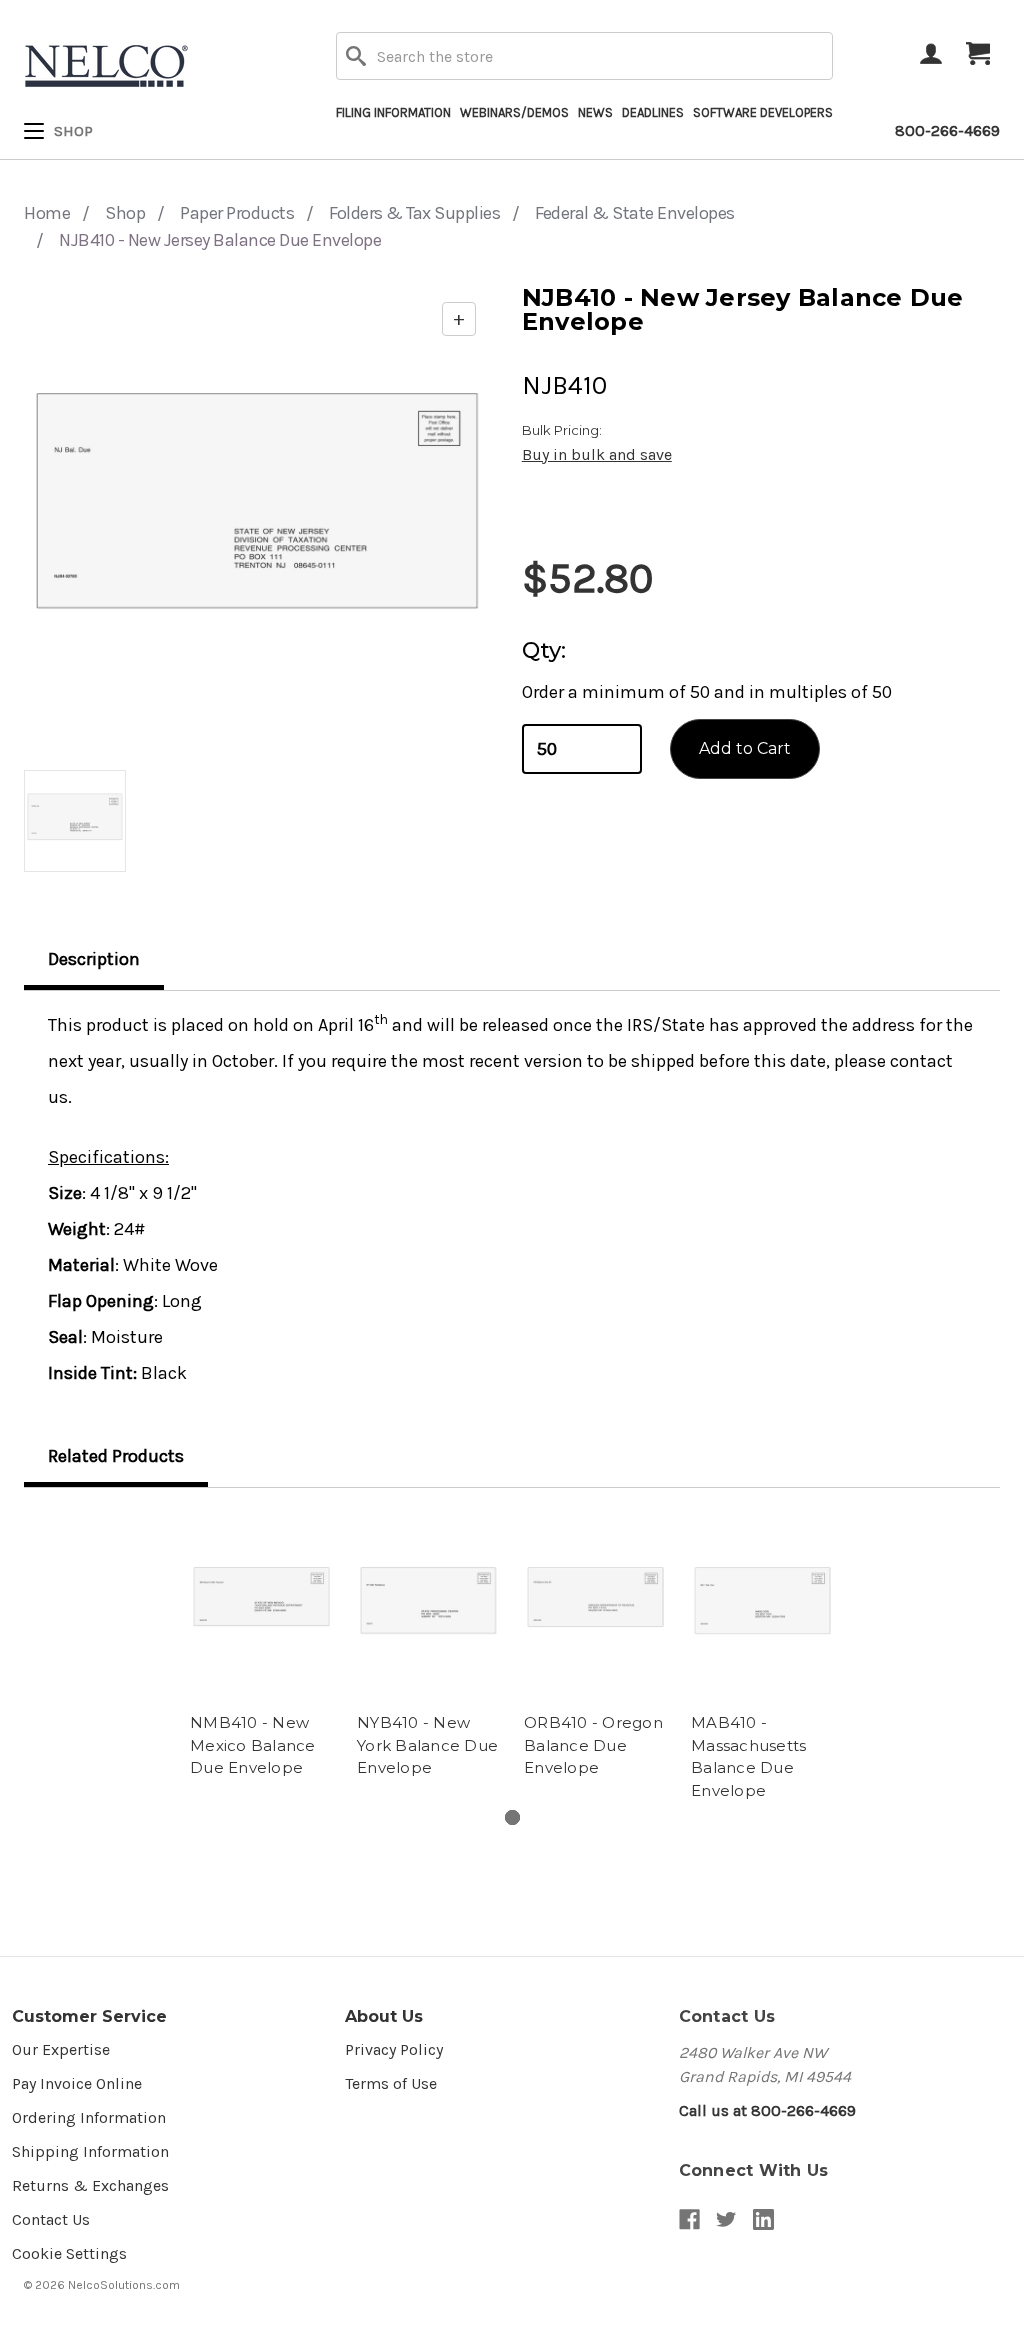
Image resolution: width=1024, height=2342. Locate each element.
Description (94, 959)
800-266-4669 (947, 130)
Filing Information (393, 112)
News (595, 112)
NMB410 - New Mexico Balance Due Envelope (253, 1745)
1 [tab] (512, 1817)
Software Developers (763, 112)
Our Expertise (61, 2049)
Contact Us (51, 2219)
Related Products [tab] (116, 1456)
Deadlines (653, 112)
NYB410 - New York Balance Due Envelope (427, 1745)
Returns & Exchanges (90, 2185)
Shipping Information (90, 2151)
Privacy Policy (394, 2049)
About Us (384, 2016)
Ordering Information (89, 2117)
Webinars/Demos (514, 112)
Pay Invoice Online (77, 2083)
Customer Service (89, 2016)
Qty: (544, 650)
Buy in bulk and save (597, 454)
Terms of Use (391, 2083)
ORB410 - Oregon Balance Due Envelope (593, 1745)
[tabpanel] (261, 1648)
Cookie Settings (69, 2253)
